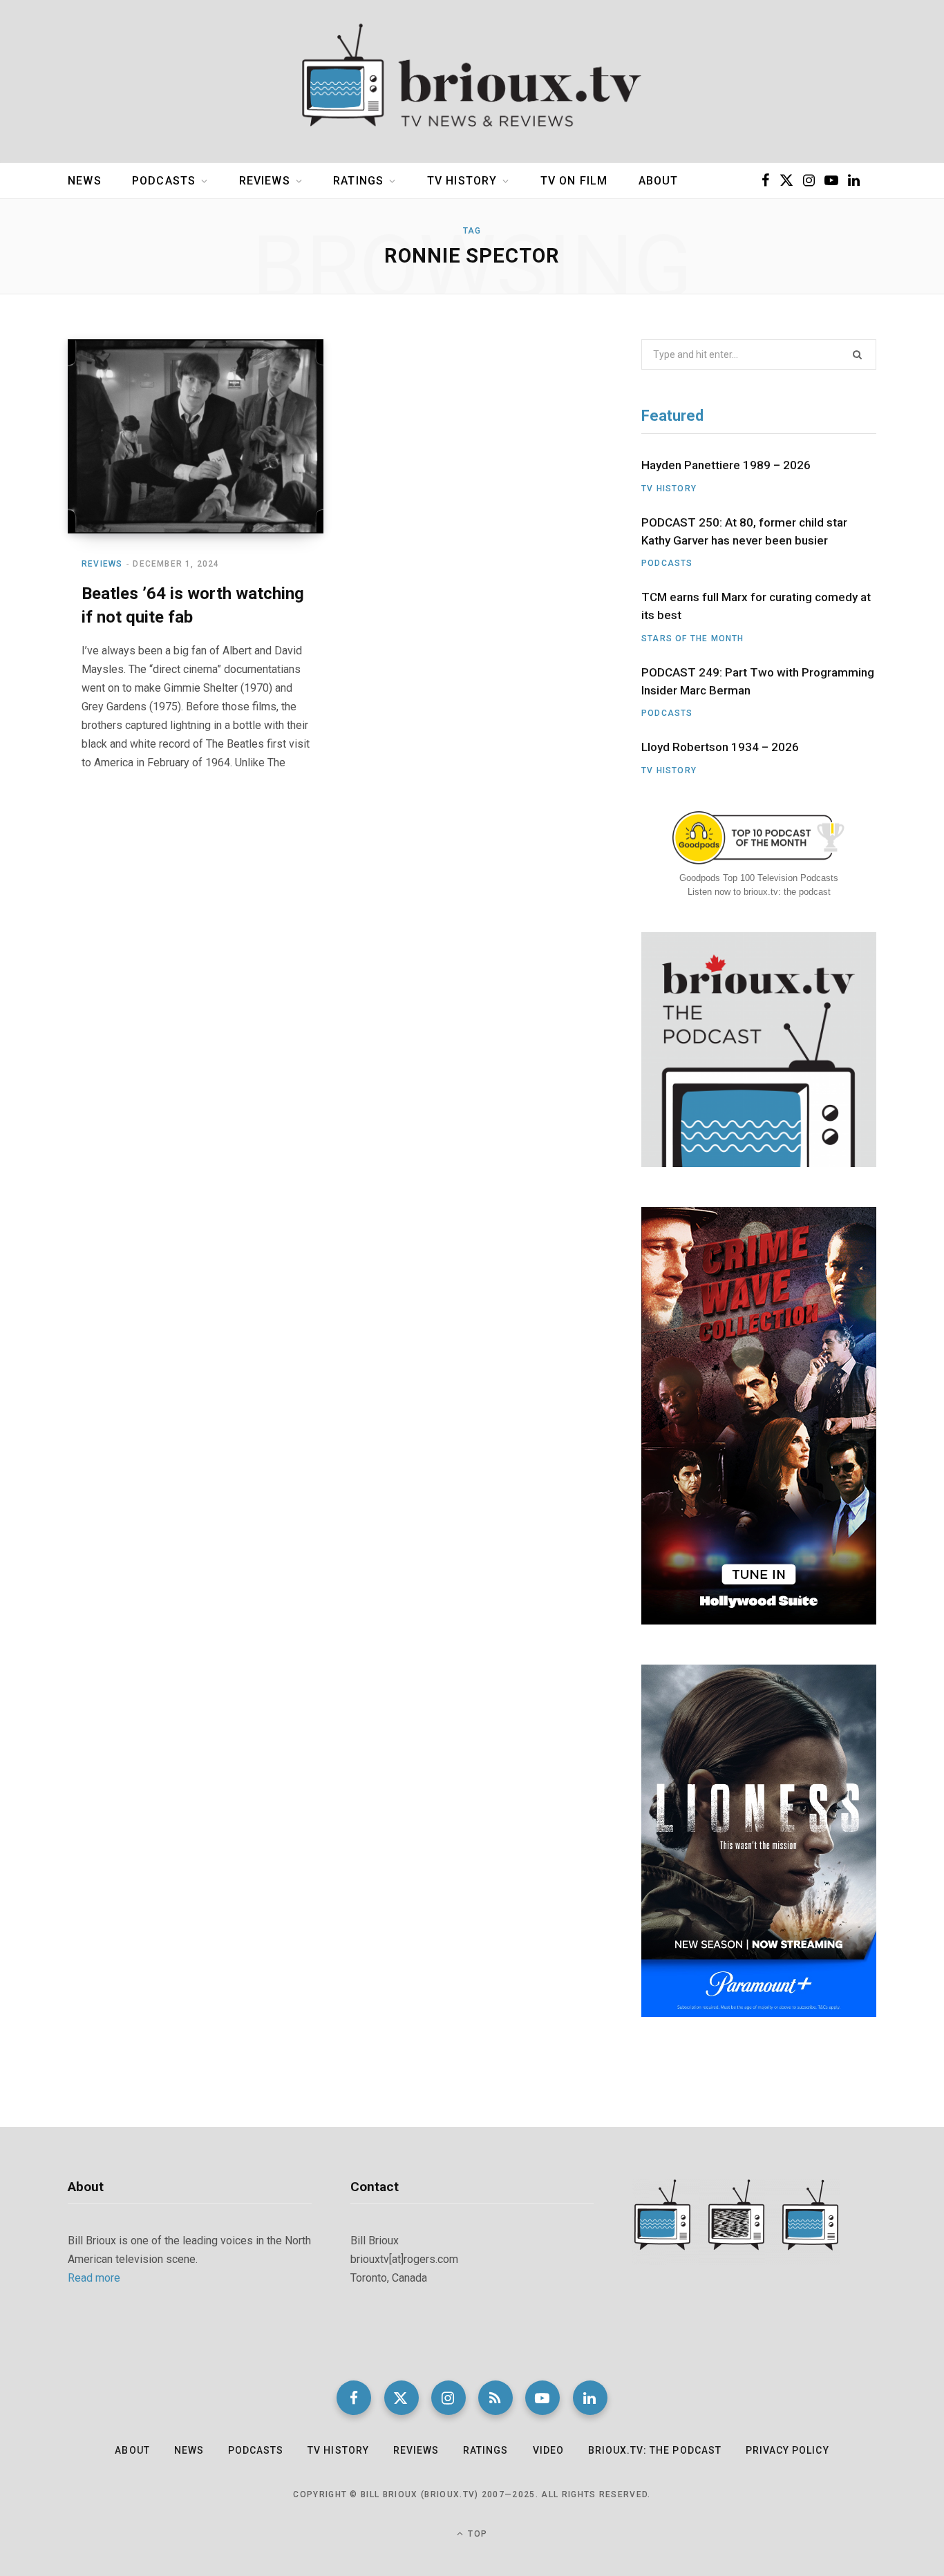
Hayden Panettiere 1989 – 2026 (726, 465)
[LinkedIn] (590, 2398)
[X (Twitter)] (402, 2398)
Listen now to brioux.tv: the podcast (759, 892)
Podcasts (164, 181)
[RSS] (495, 2398)
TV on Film (574, 181)
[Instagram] (449, 2398)
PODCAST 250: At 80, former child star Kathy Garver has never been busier (744, 531)
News (85, 181)
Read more (94, 2278)
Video (548, 2450)
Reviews (265, 181)
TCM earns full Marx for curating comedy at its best (756, 606)
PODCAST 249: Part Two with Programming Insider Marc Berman (758, 681)
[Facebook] (354, 2398)
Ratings (358, 181)
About (659, 181)
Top (476, 2534)
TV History (462, 181)
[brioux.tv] (472, 82)
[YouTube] (542, 2398)
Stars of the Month (693, 638)
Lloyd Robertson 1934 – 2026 (720, 747)
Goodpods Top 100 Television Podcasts (759, 878)
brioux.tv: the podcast (655, 2450)
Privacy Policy (787, 2450)
